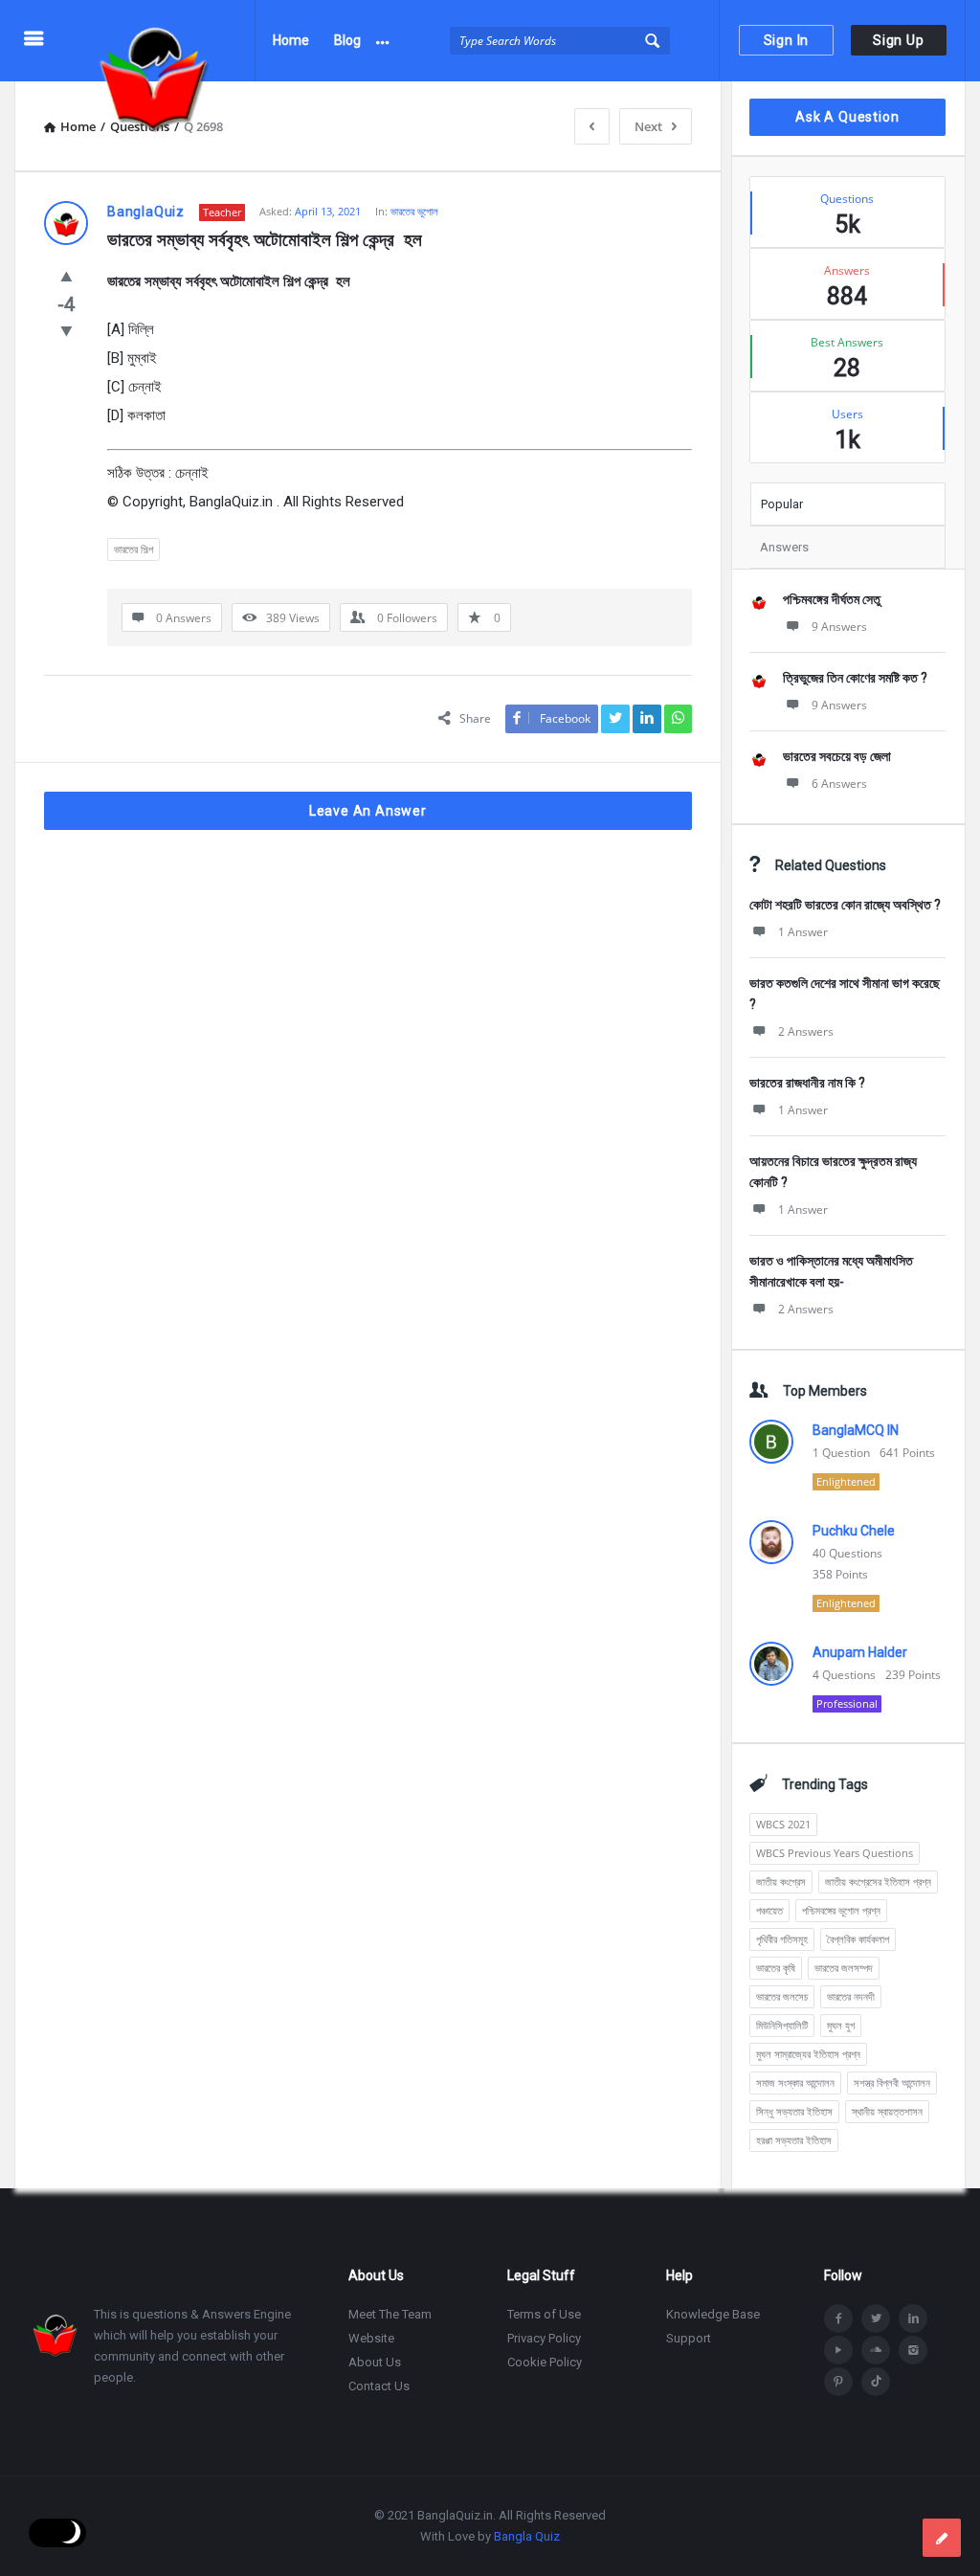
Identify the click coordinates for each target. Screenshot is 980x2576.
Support (689, 2338)
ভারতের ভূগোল (414, 211)
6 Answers (839, 784)
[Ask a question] (942, 2538)
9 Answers (839, 627)
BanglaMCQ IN (856, 1430)
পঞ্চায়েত (769, 1910)
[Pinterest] (838, 2382)
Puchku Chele (854, 1531)
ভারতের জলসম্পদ (844, 1968)
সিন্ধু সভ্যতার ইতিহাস (794, 2111)
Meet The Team (390, 2314)
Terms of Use (544, 2314)
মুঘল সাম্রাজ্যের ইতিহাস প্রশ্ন (808, 2054)
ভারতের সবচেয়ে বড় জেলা (837, 756)
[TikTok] (876, 2382)
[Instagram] (913, 2350)
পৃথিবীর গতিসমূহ (782, 1939)
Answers (784, 547)
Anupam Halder (860, 1652)
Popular (782, 504)
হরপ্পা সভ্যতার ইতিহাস (794, 2140)
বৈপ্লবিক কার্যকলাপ (858, 1939)
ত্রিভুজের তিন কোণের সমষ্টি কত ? (855, 678)
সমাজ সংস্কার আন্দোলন (795, 2083)
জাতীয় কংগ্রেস (781, 1882)
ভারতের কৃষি (776, 1968)
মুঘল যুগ (841, 2025)
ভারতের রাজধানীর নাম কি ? (807, 1083)
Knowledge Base (713, 2314)
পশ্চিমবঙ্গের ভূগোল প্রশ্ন (841, 1910)
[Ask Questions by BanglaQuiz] (164, 41)
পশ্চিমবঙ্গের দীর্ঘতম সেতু (832, 599)
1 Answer (803, 932)
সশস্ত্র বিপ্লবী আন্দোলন (892, 2083)
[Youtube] (838, 2350)
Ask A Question (847, 117)
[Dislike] (67, 330)
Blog (347, 40)
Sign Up (899, 40)
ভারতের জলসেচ (782, 1996)
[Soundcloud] (876, 2350)
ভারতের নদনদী (851, 1996)
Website (371, 2338)
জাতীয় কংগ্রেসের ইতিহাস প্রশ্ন (878, 1882)
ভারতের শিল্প (134, 549)
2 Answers (806, 1031)
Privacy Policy (544, 2338)
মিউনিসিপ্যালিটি (782, 2025)
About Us (375, 2362)
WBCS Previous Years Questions (835, 1853)
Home (291, 40)
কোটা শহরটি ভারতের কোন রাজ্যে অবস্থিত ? (845, 905)
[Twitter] (876, 2318)
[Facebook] (838, 2318)
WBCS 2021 (783, 1824)
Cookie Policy (545, 2362)
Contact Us (379, 2386)
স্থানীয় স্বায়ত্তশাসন (887, 2111)
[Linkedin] (913, 2318)
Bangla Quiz (527, 2536)
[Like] (67, 276)
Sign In (787, 40)
